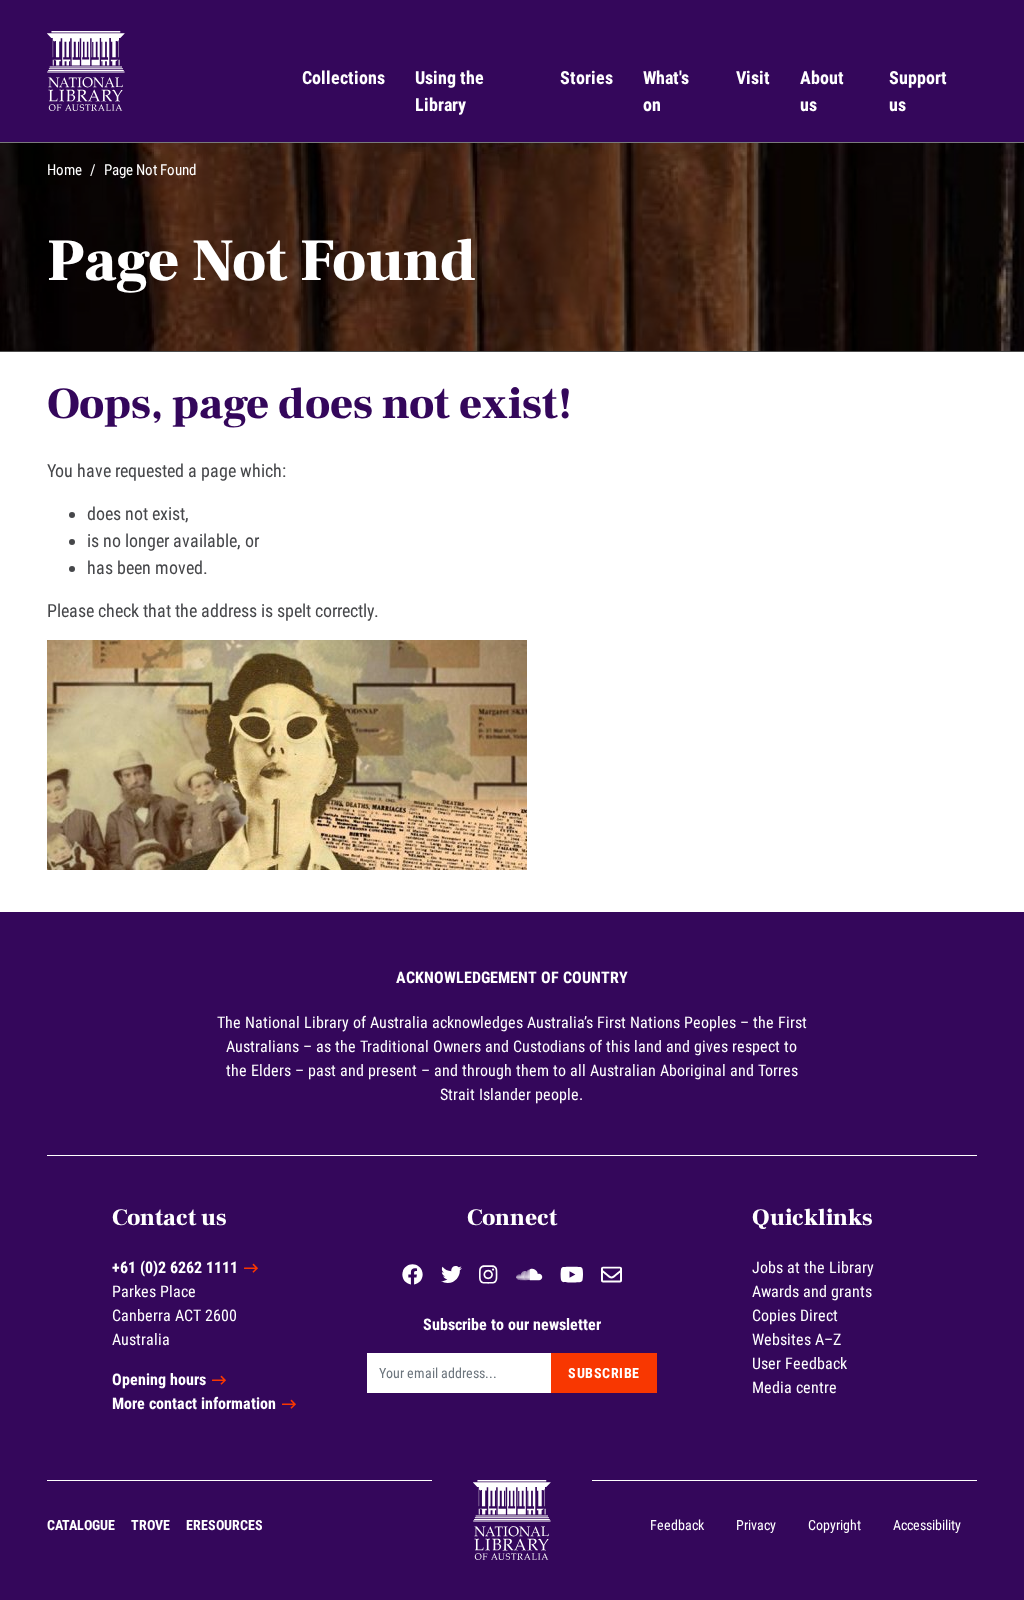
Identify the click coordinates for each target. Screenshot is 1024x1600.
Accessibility (927, 1525)
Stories (586, 77)
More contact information (194, 1403)
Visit (753, 77)
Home (64, 170)
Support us (920, 91)
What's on (668, 91)
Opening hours (159, 1379)
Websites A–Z (796, 1339)
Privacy (756, 1525)
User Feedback (799, 1363)
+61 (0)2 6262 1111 (175, 1267)
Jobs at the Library (813, 1267)
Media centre (794, 1387)
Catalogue (81, 1525)
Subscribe (604, 1373)
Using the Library (451, 91)
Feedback (677, 1525)
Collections (343, 77)
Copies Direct (795, 1315)
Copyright (834, 1525)
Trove (150, 1525)
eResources (224, 1525)
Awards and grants (812, 1291)
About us (824, 91)
